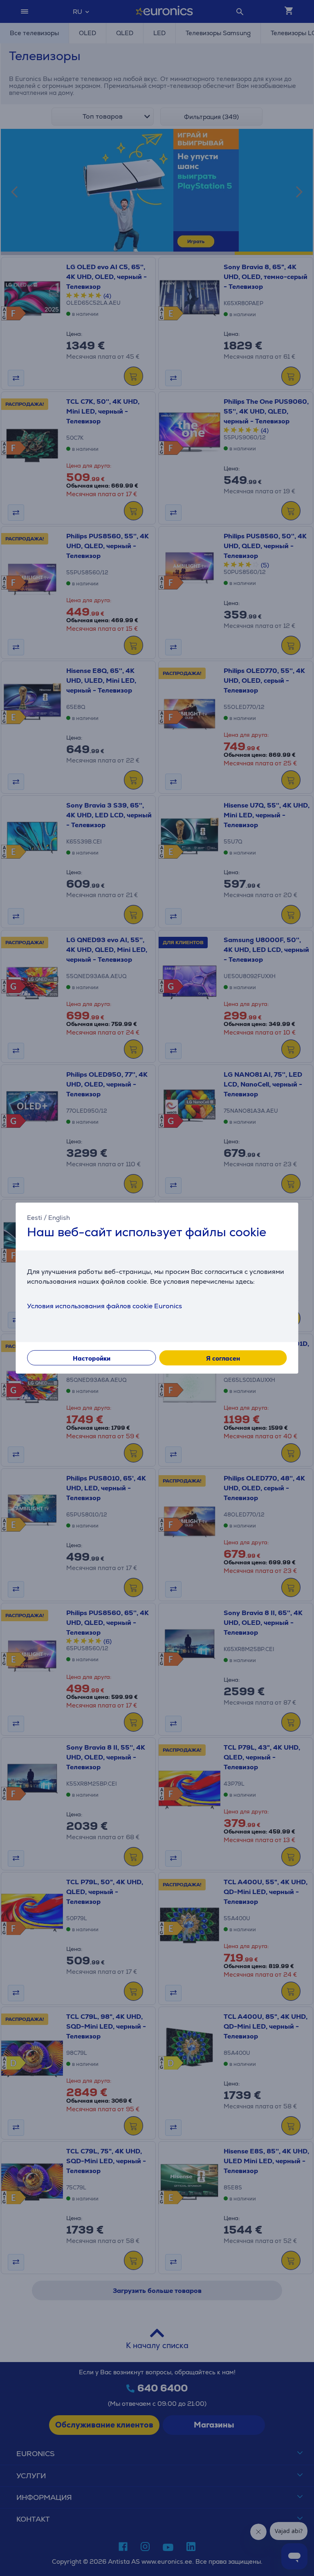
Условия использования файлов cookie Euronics (104, 1306)
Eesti (35, 1217)
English (59, 1217)
